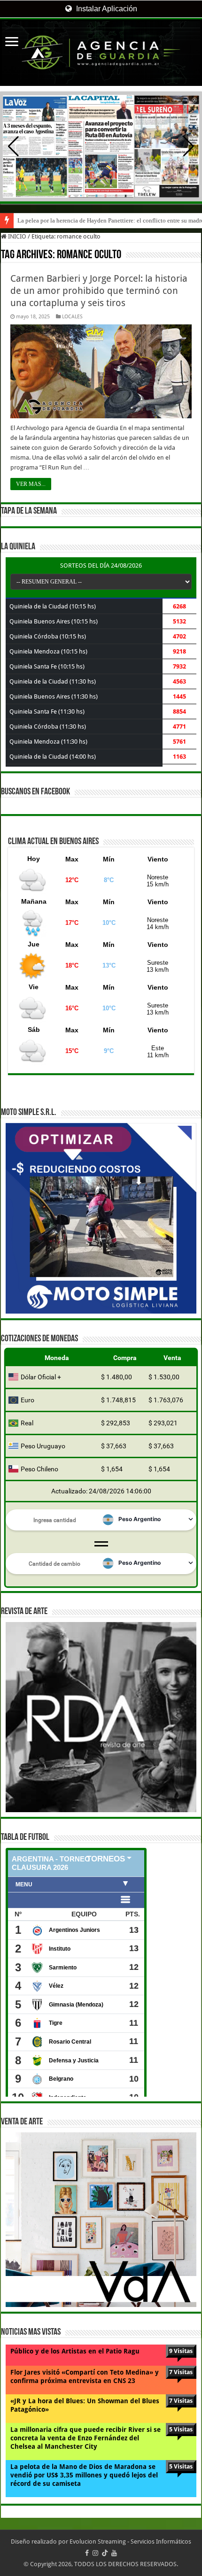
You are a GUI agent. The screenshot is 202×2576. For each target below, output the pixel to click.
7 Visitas (181, 2372)
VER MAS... (31, 484)
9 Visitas (181, 2351)
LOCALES (72, 317)
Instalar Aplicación (106, 9)
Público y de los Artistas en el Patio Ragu (76, 2351)
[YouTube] (114, 2553)
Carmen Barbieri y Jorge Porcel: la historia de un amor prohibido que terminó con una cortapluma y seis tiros (99, 291)
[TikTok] (105, 2553)
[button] (189, 146)
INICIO (16, 236)
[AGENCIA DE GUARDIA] (101, 53)
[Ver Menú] (12, 42)
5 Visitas (181, 2429)
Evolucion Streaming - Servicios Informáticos (130, 2541)
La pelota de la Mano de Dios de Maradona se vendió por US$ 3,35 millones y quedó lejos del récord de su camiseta (84, 2475)
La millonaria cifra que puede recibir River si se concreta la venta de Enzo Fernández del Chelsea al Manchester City (85, 2438)
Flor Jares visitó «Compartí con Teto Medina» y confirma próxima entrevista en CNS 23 (85, 2376)
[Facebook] (87, 2553)
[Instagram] (95, 2553)
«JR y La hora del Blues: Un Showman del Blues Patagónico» (85, 2405)
